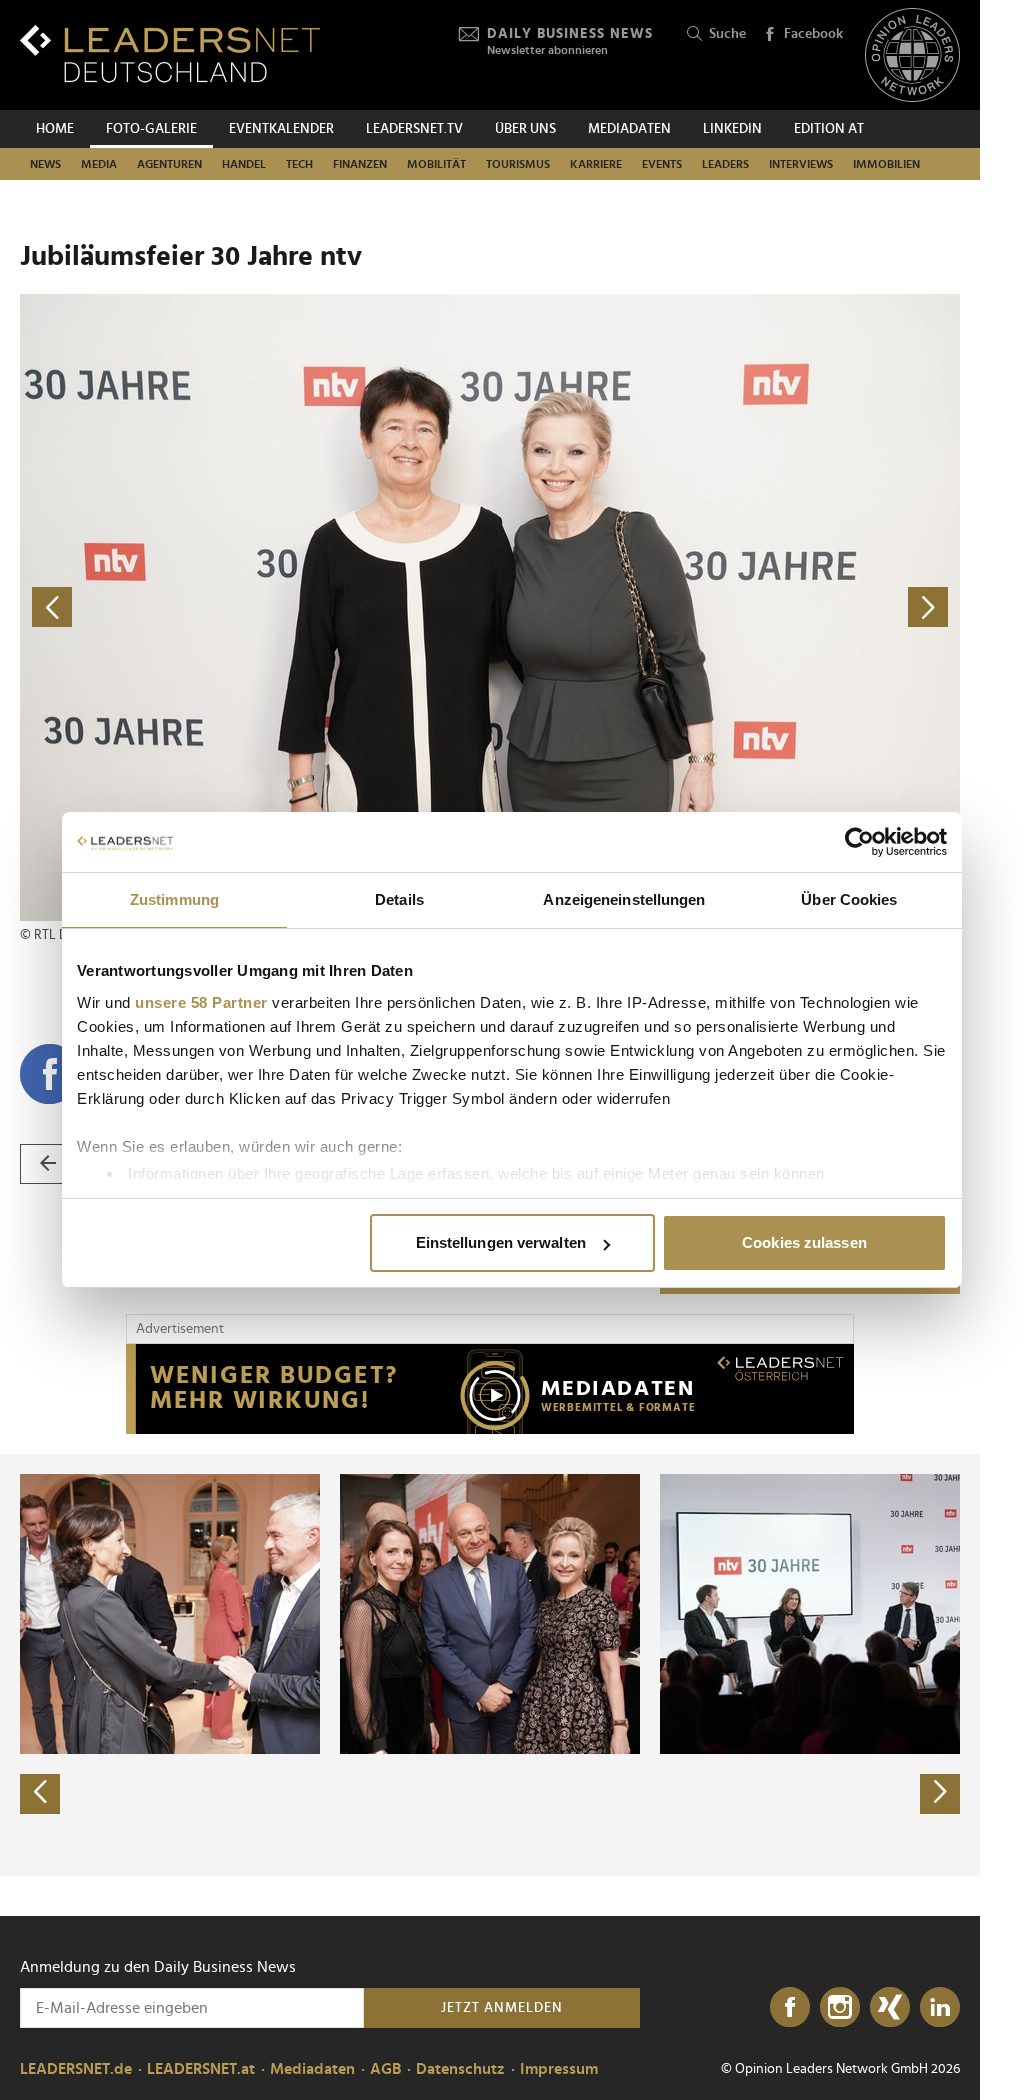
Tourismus (518, 164)
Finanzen (360, 164)
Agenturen (169, 164)
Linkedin (732, 129)
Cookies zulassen (804, 1242)
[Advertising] (490, 1389)
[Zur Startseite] (170, 53)
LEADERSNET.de (76, 2069)
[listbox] (490, 1665)
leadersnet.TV (414, 129)
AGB (385, 2069)
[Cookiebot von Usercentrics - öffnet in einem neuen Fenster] (859, 842)
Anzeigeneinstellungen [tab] (624, 899)
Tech (299, 164)
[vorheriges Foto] (255, 607)
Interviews (801, 164)
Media (99, 164)
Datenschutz (460, 2069)
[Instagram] (840, 2008)
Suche (727, 34)
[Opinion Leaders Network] (912, 55)
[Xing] (890, 2008)
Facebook (813, 34)
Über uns (525, 129)
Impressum (559, 2069)
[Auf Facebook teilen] (50, 1074)
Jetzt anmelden (502, 2008)
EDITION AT (829, 129)
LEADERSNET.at (201, 2069)
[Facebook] (790, 2008)
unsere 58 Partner (201, 1002)
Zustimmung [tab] (174, 899)
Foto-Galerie (151, 129)
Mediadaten (629, 129)
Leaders (725, 164)
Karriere (596, 164)
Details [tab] (399, 899)
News (45, 164)
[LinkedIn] (940, 2008)
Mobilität (436, 164)
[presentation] (40, 1794)
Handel (244, 164)
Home (55, 129)
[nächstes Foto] (725, 607)
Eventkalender (281, 129)
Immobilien (886, 164)
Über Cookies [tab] (849, 899)
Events (662, 164)
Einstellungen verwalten (501, 1242)
